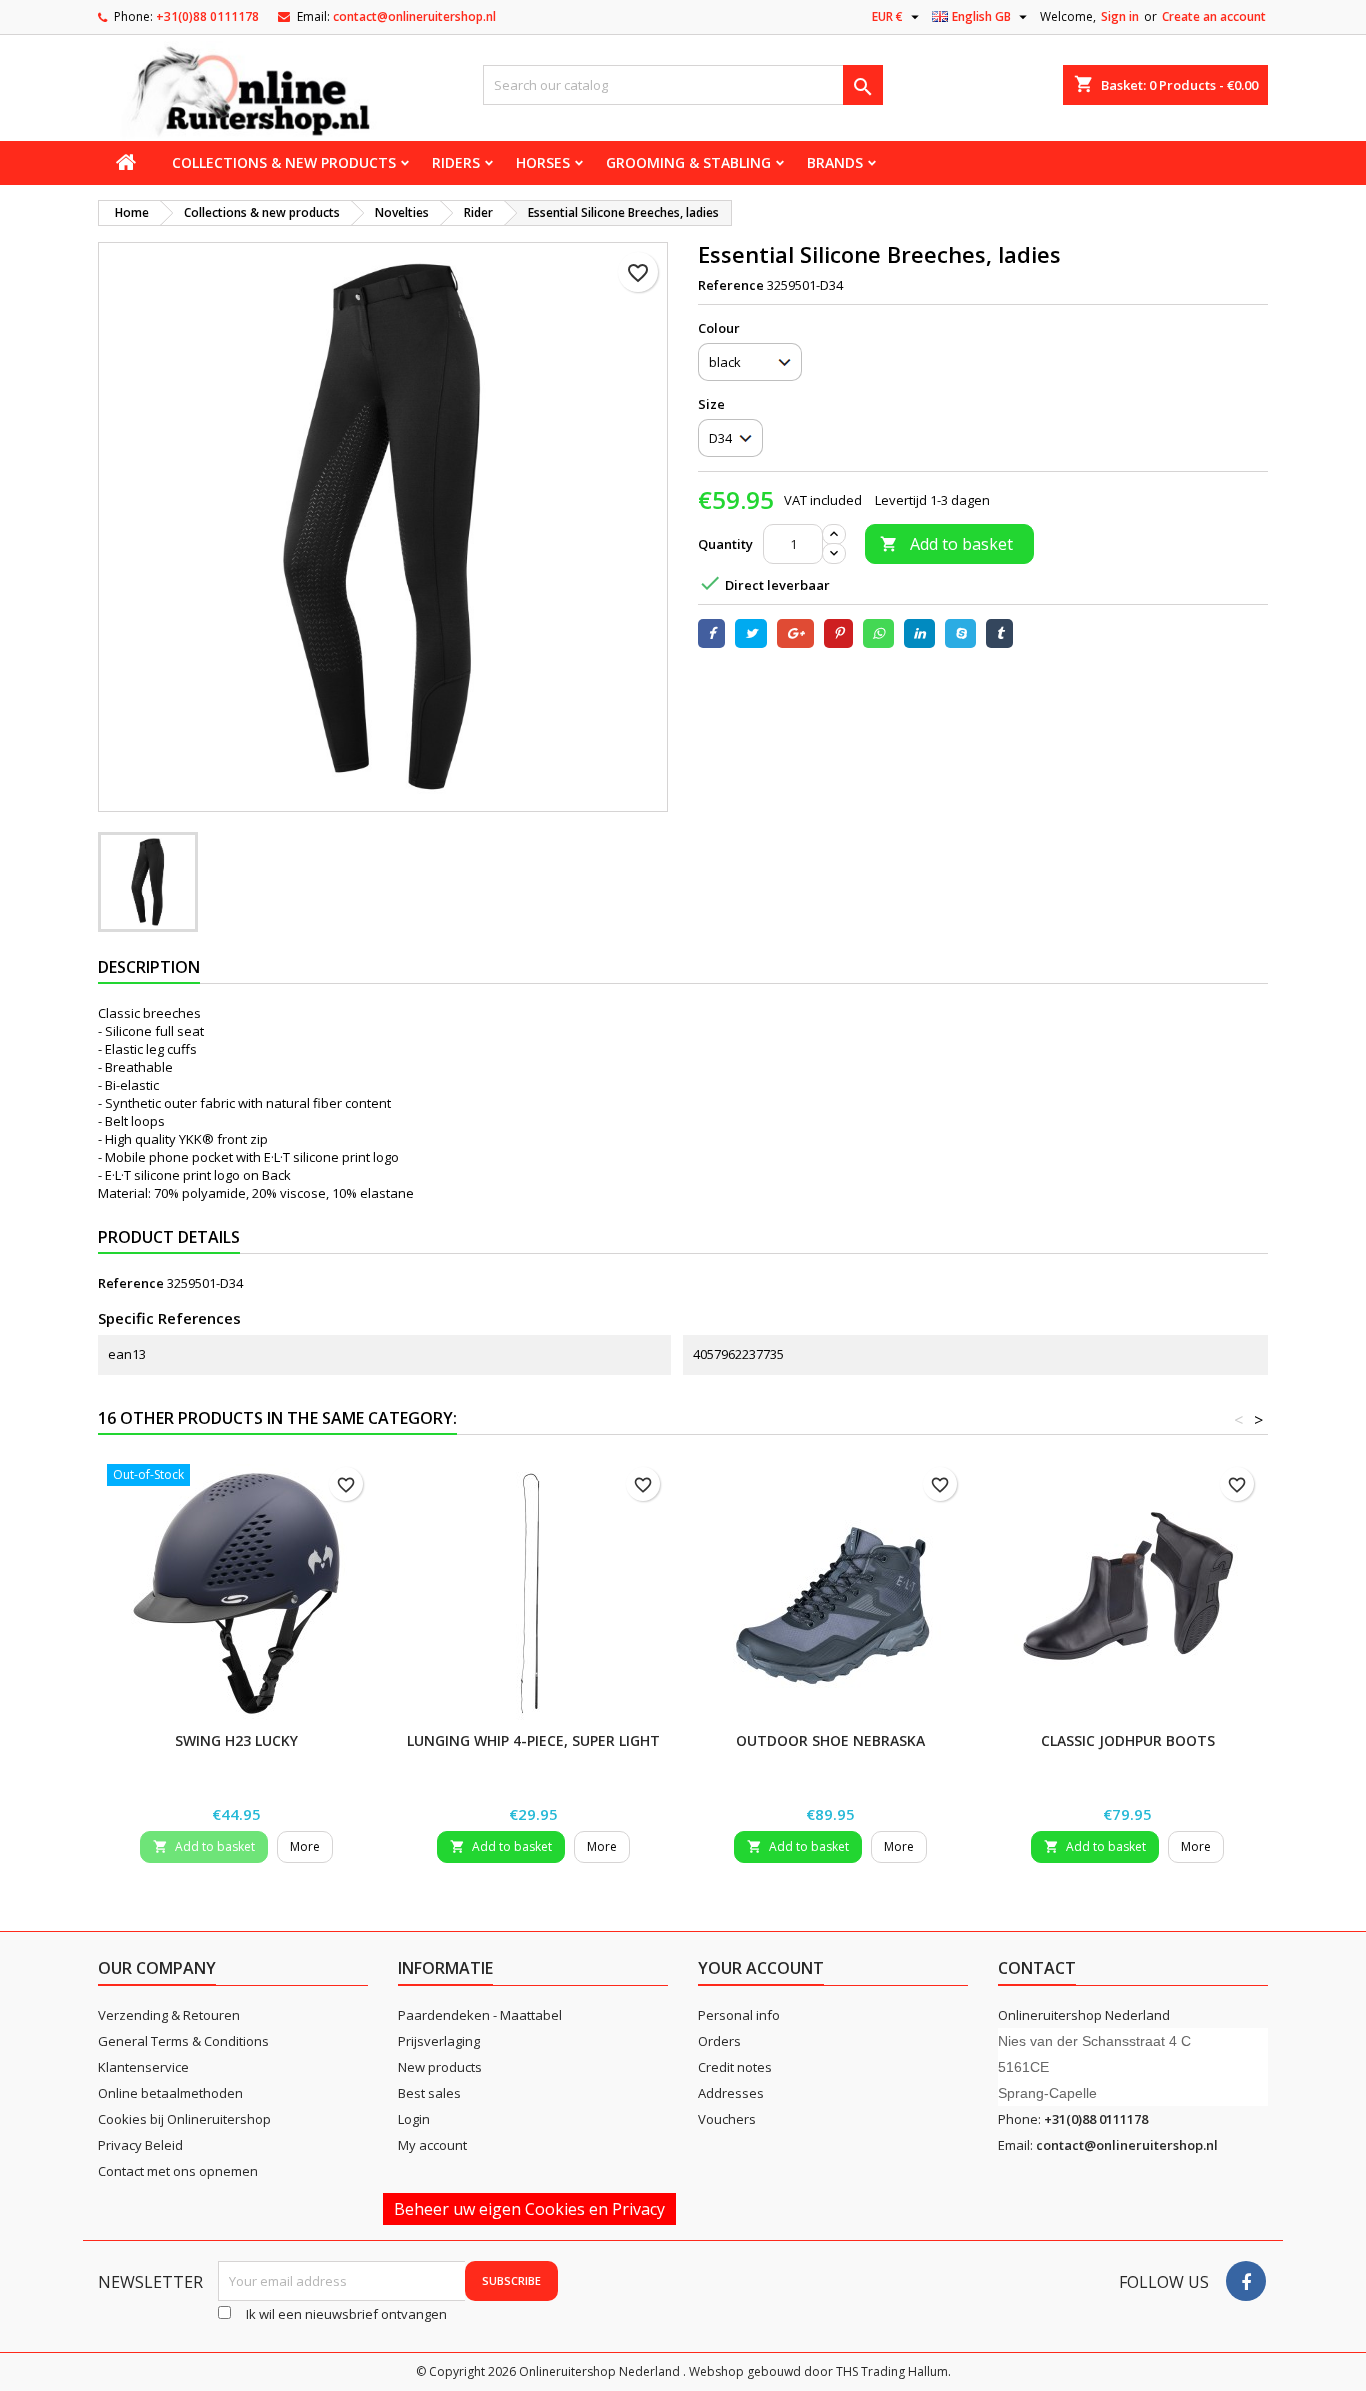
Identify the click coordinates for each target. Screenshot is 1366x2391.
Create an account (1214, 16)
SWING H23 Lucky (236, 1740)
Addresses (731, 2093)
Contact (1037, 1968)
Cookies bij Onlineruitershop (184, 2119)
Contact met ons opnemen (178, 2171)
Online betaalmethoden (170, 2093)
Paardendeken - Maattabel (480, 2015)
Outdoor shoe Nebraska (830, 1740)
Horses (543, 162)
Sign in (1120, 16)
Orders (719, 2041)
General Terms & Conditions (183, 2041)
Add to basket (946, 544)
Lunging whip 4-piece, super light (533, 1740)
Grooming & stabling (688, 162)
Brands (835, 162)
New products (440, 2067)
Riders (456, 162)
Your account (761, 1968)
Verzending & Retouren (169, 2015)
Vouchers (727, 2119)
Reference (731, 285)
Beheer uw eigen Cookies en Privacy (529, 2209)
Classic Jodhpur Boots (1128, 1740)
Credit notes (735, 2067)
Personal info (739, 2015)
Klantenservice (143, 2067)
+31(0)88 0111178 (207, 16)
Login (414, 2119)
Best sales (429, 2093)
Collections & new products (284, 162)
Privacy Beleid (140, 2145)
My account (432, 2145)
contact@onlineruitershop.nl (414, 16)
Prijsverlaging (439, 2041)
